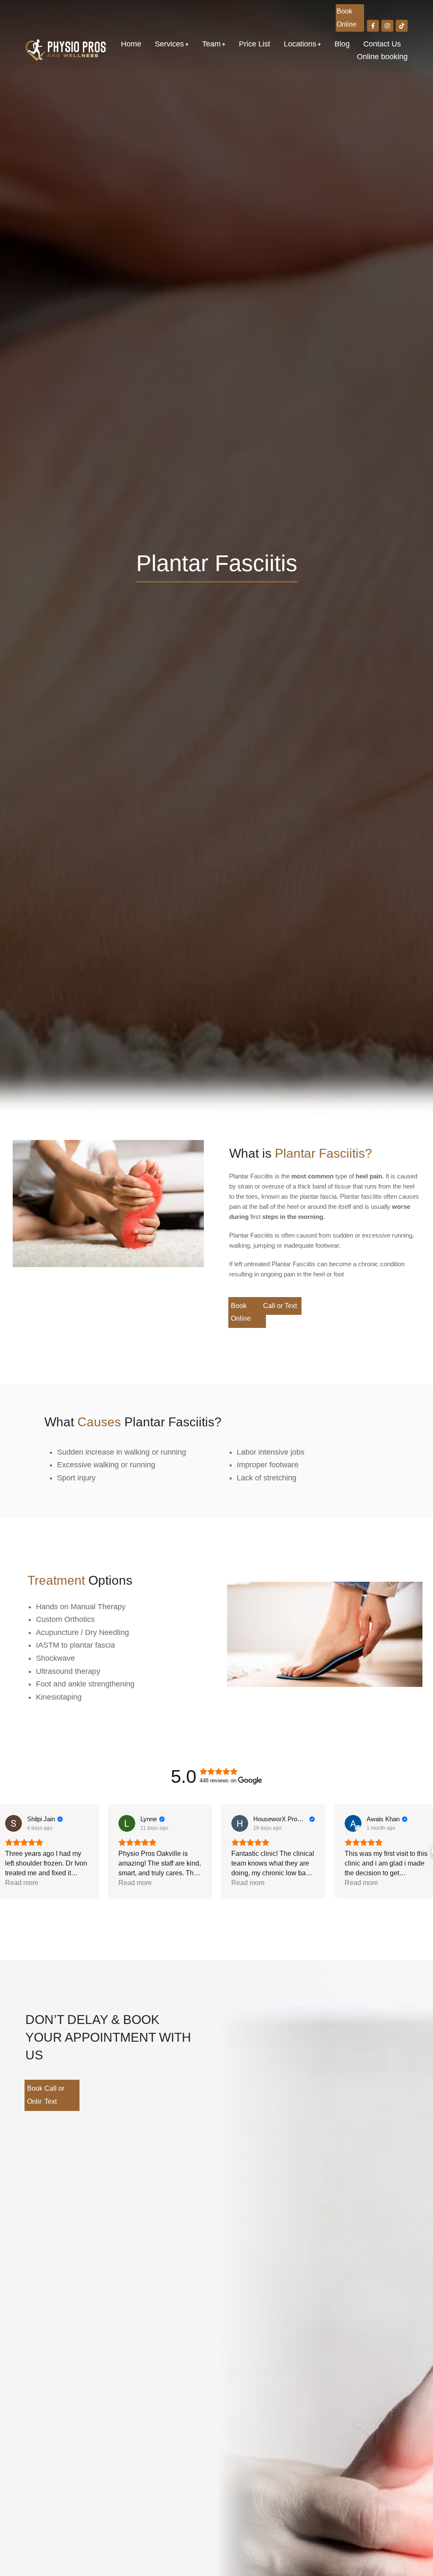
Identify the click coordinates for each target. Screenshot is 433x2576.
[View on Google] (14, 1823)
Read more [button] (22, 1883)
